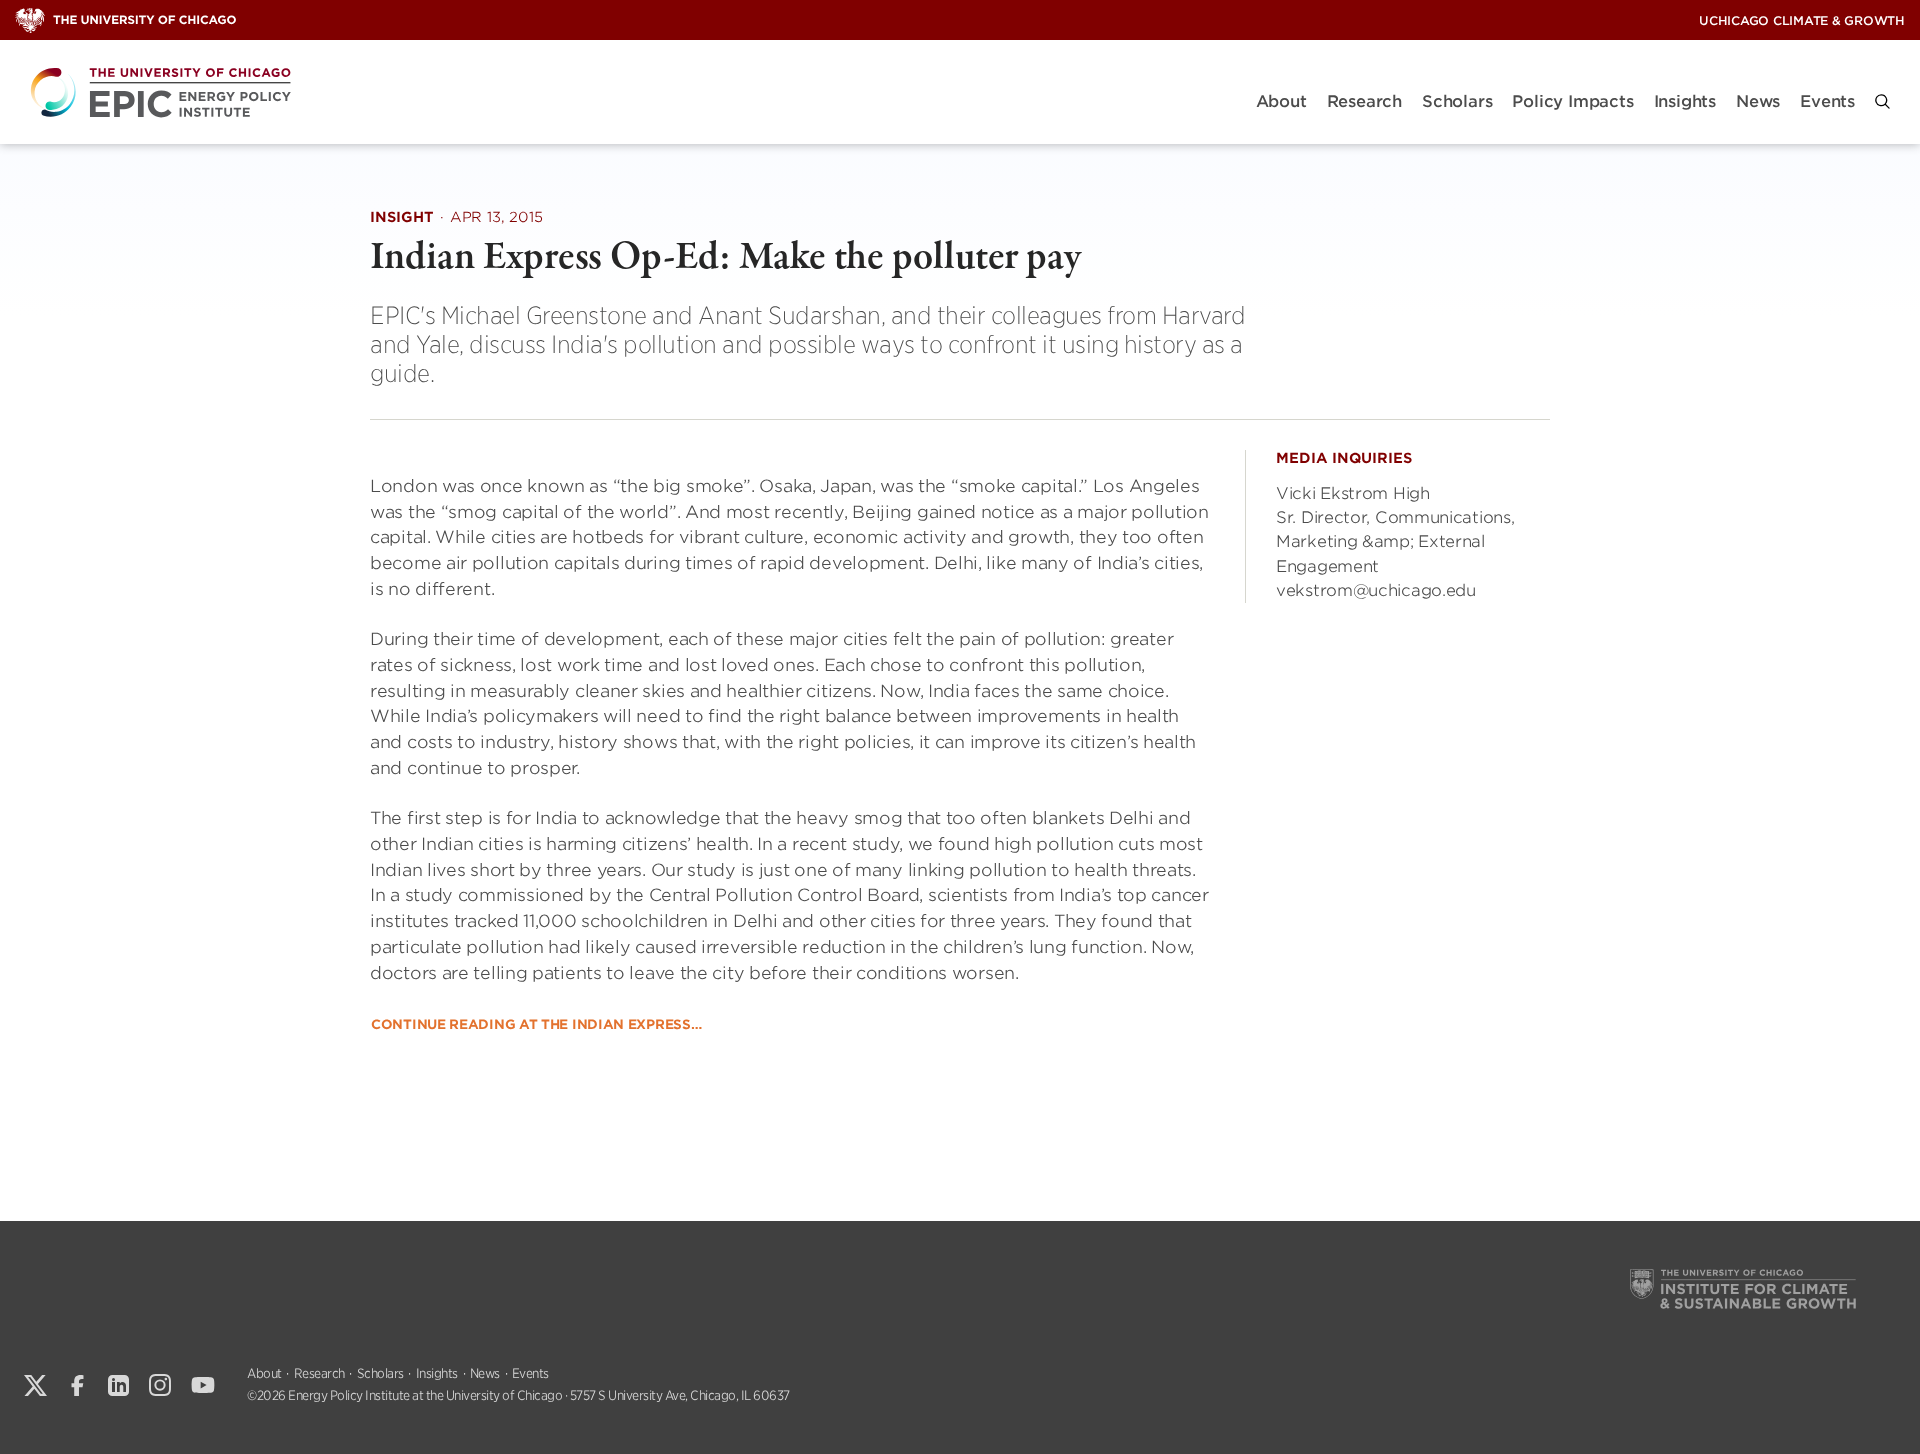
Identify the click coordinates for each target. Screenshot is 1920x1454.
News (1758, 101)
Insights (1685, 101)
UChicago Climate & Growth (1802, 20)
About (1281, 101)
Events (1827, 101)
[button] (1882, 101)
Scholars (1457, 101)
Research (1364, 101)
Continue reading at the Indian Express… (536, 1024)
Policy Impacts (1572, 101)
